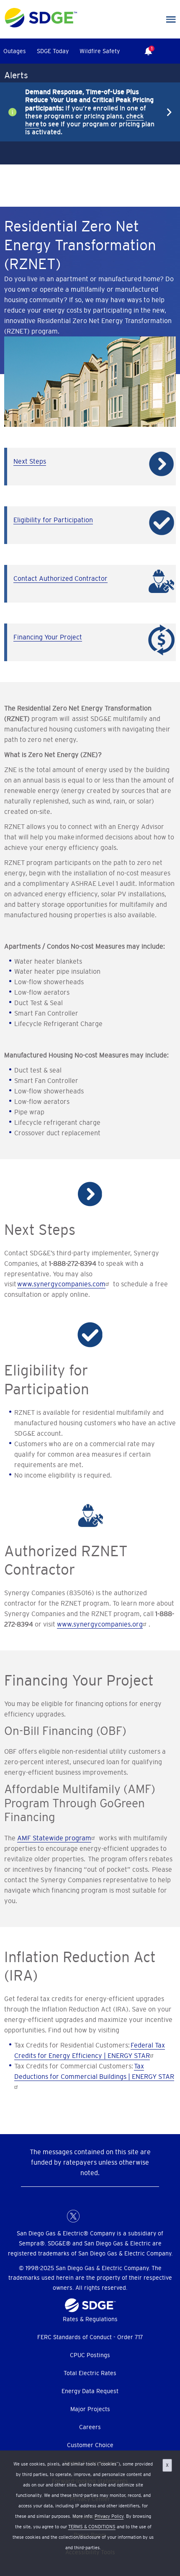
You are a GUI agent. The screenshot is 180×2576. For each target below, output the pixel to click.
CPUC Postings (90, 2355)
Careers (90, 2427)
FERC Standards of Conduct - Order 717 (90, 2337)
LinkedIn (90, 2216)
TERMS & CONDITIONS (92, 2527)
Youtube (123, 2216)
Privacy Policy (109, 2516)
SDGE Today (53, 51)
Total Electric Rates (90, 2373)
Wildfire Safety (100, 51)
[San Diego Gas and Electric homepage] (41, 26)
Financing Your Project (48, 637)
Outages (15, 51)
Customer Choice (90, 2445)
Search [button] (172, 51)
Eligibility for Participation (53, 520)
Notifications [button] (146, 45)
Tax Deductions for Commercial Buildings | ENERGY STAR (94, 2071)
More (84, 112)
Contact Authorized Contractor (60, 578)
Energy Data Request (90, 2391)
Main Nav (171, 20)
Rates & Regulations (90, 2319)
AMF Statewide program (54, 1838)
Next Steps (30, 461)
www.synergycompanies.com (61, 1284)
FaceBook (57, 2216)
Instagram (107, 2216)
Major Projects (90, 2409)
